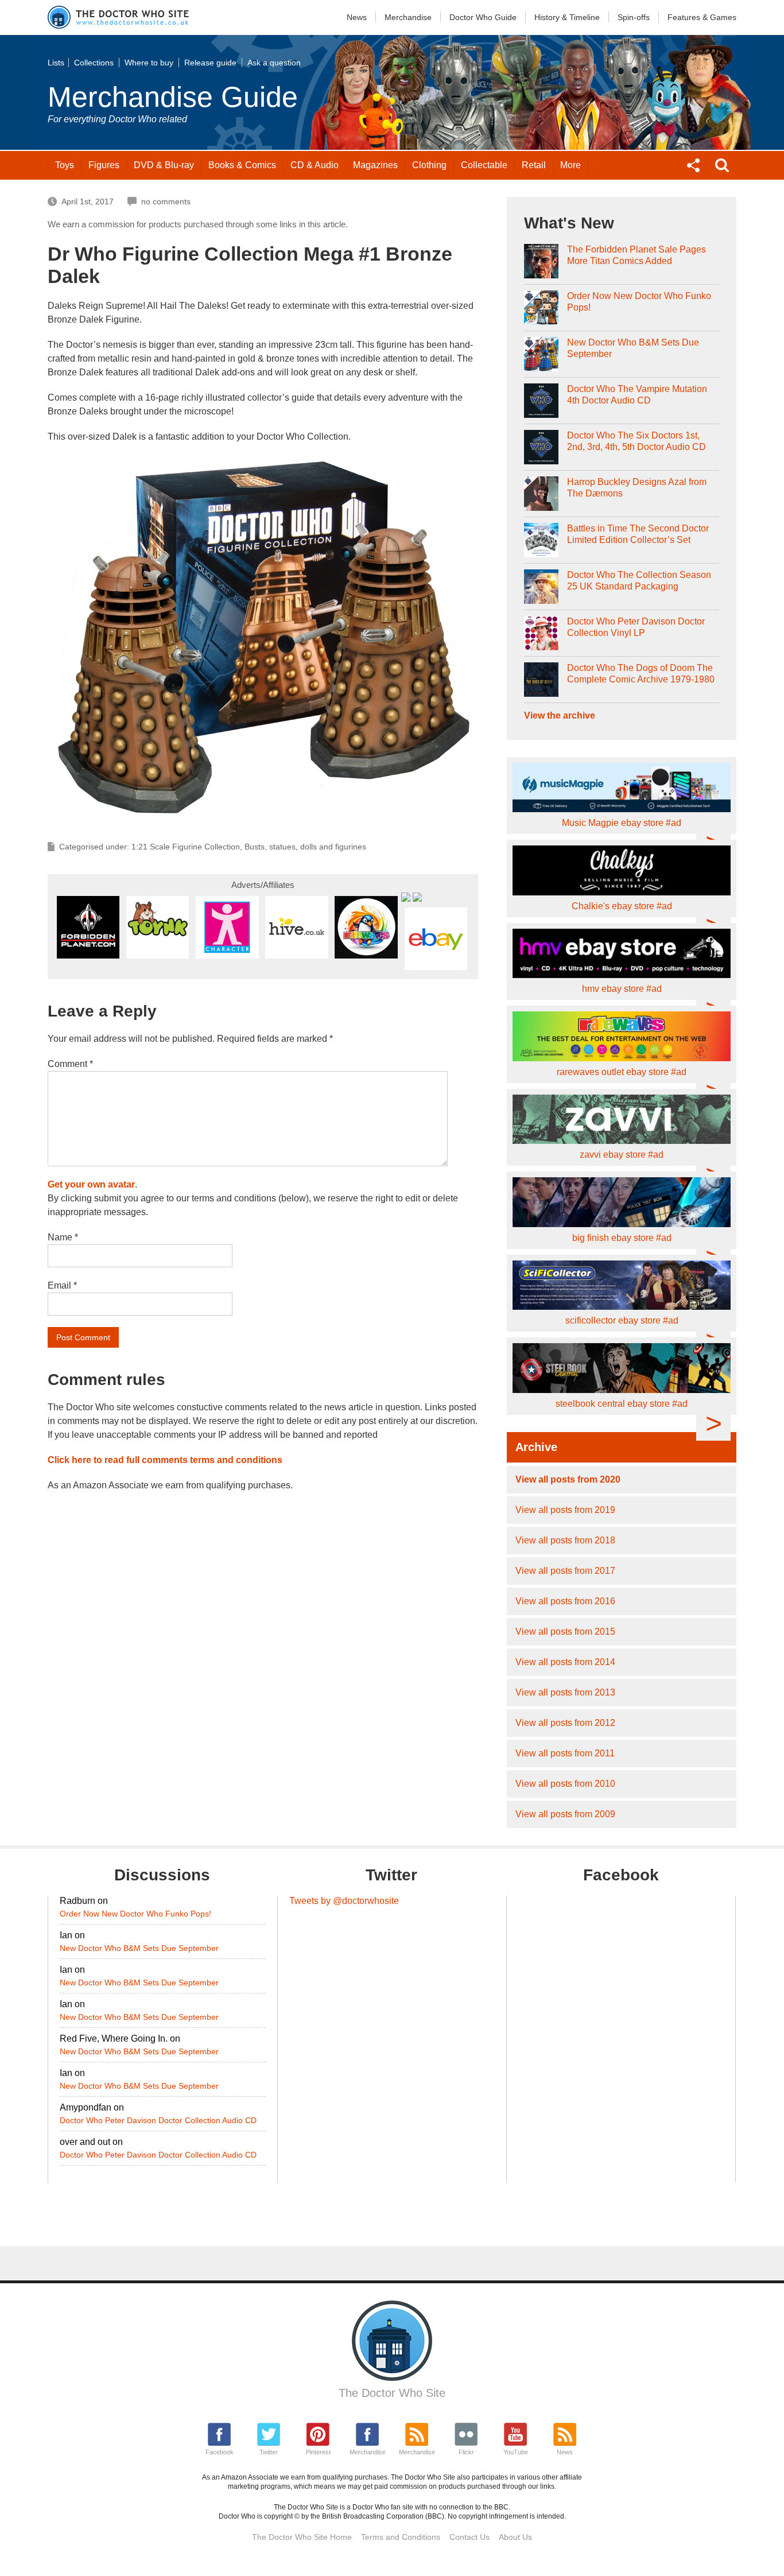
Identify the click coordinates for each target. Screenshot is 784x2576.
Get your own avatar (91, 1184)
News (357, 17)
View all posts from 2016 (565, 1601)
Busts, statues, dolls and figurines (305, 847)
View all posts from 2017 (565, 1571)
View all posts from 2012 (565, 1723)
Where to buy (149, 63)
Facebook (220, 2452)
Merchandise (408, 17)
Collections (94, 63)
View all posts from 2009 (565, 1814)
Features (702, 17)
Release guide (210, 63)
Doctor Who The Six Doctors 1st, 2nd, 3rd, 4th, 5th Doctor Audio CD (636, 441)
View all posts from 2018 (565, 1540)
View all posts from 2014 (565, 1662)
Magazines (375, 165)
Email (62, 1285)
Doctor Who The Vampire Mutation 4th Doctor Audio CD (637, 395)
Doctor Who (483, 17)
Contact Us (469, 2537)
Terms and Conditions (401, 2537)
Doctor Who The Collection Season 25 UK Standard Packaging (639, 581)
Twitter (269, 2452)
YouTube (516, 2452)
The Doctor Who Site (392, 2393)
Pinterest (318, 2452)
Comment (70, 1064)
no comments (166, 201)
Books (242, 165)
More (570, 165)
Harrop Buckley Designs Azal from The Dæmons (637, 488)
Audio (315, 165)
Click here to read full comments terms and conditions (165, 1460)
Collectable (484, 165)
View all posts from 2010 (565, 1784)
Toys (65, 165)
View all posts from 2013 (565, 1692)
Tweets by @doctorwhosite (344, 1901)
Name (63, 1237)
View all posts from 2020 (568, 1479)
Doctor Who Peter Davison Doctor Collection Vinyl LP (636, 627)
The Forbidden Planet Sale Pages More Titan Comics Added (636, 255)
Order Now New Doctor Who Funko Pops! (639, 302)
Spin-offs (634, 17)
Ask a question (274, 63)
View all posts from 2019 (565, 1510)
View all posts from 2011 (565, 1753)
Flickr (466, 2452)
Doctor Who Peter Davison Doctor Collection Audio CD (158, 2120)
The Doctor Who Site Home (302, 2537)
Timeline (567, 17)
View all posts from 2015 (565, 1632)
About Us (515, 2537)
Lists (56, 63)
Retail (534, 165)
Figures (104, 165)
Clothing (429, 165)
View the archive (560, 715)
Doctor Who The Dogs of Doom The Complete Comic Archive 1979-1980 (641, 674)
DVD (164, 165)
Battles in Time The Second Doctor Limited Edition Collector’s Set (638, 534)
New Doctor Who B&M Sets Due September (633, 348)
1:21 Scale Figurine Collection (186, 847)
